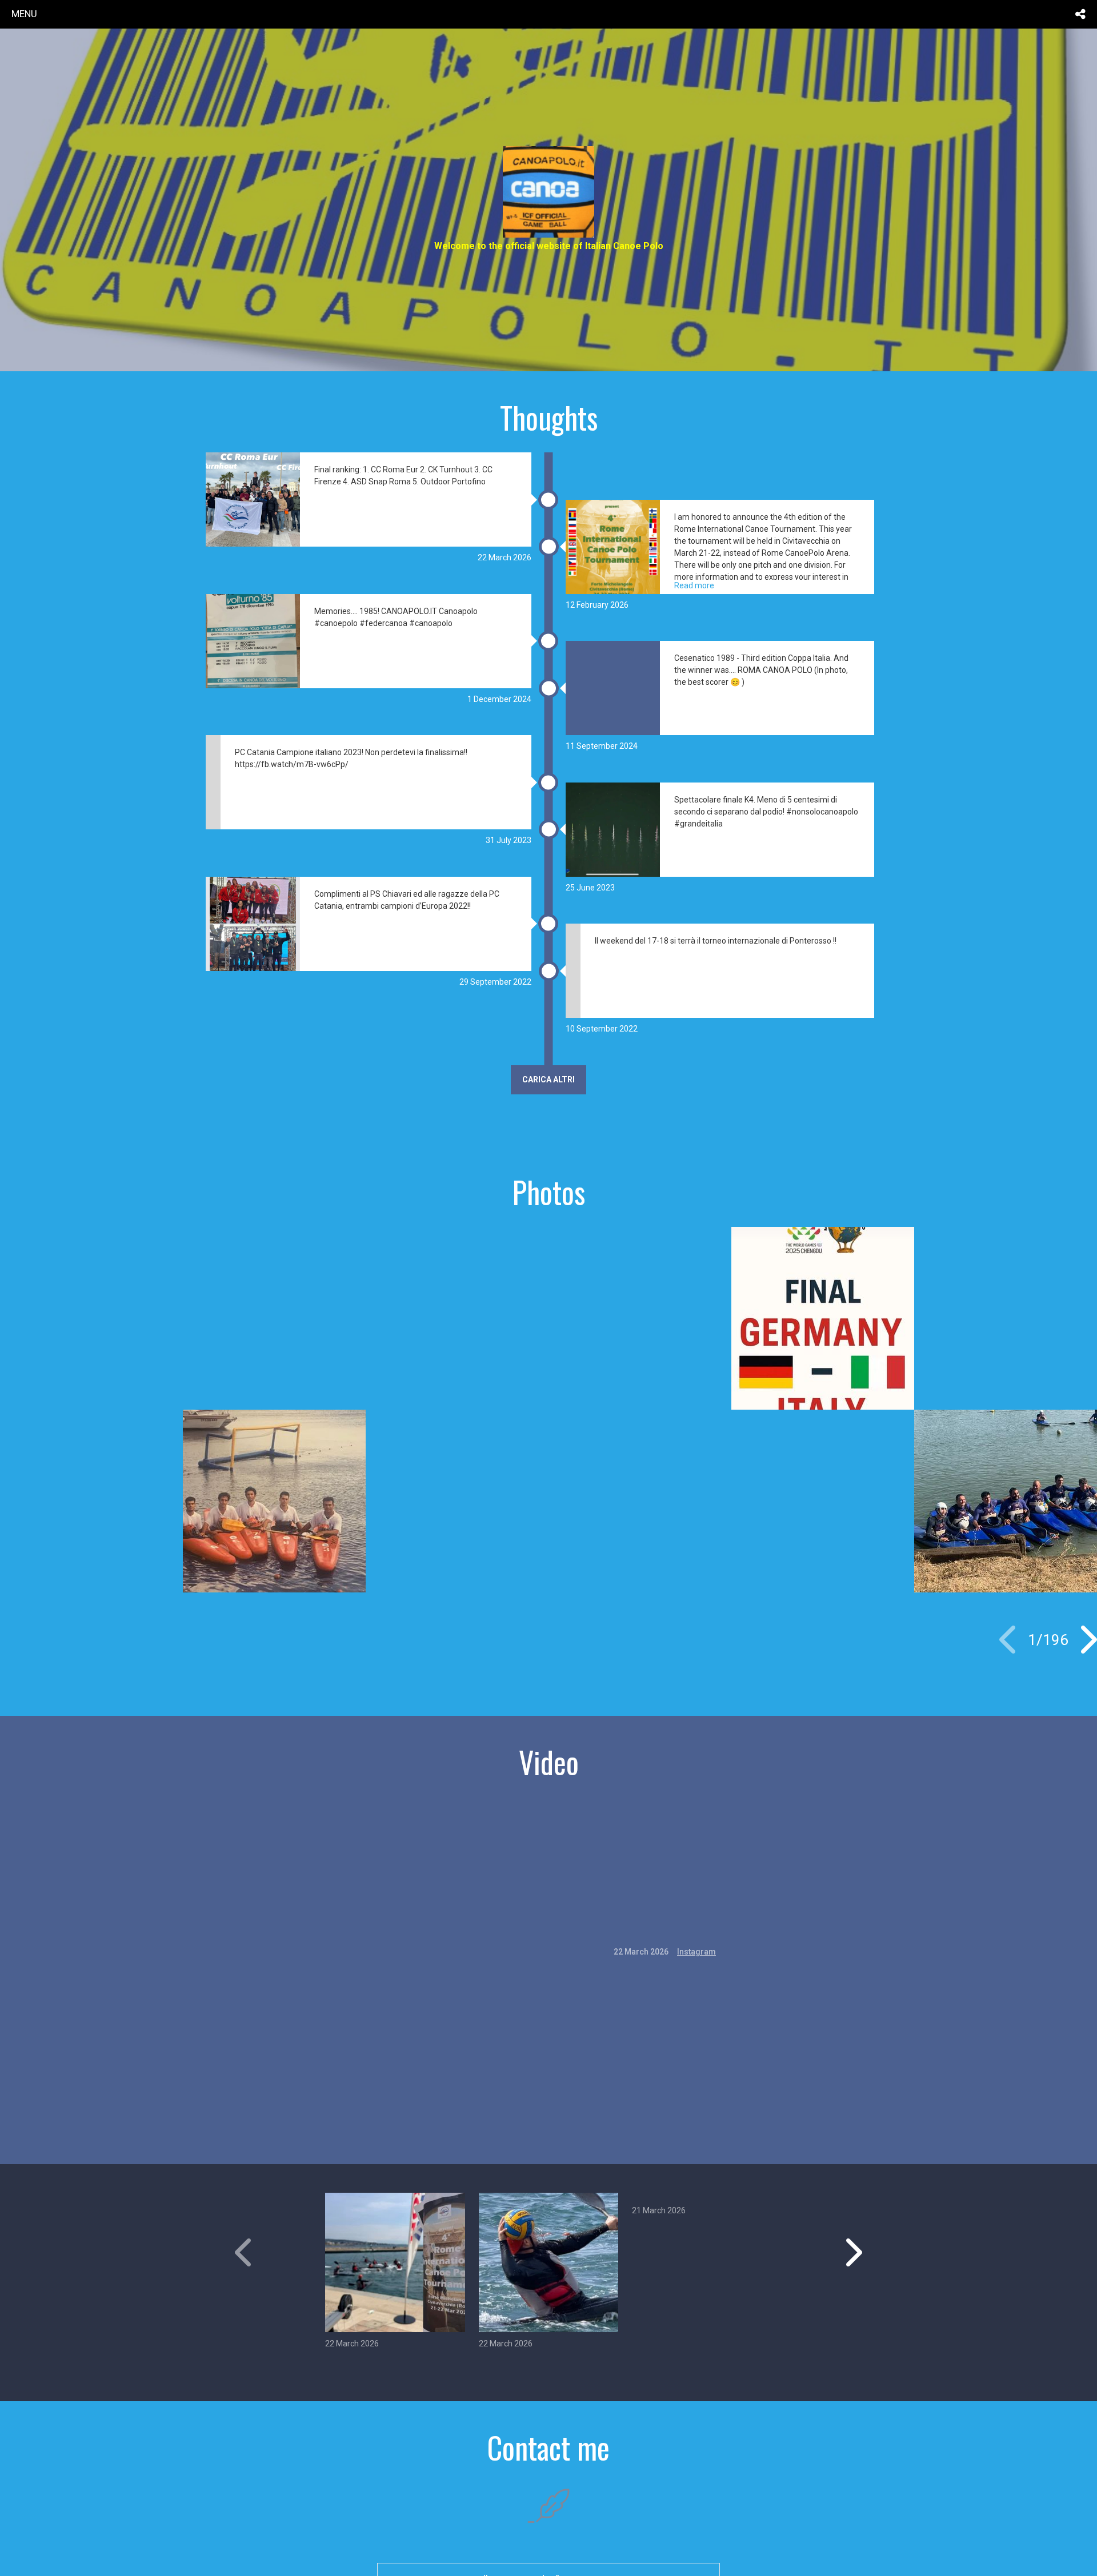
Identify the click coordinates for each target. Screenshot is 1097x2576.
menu (24, 14)
